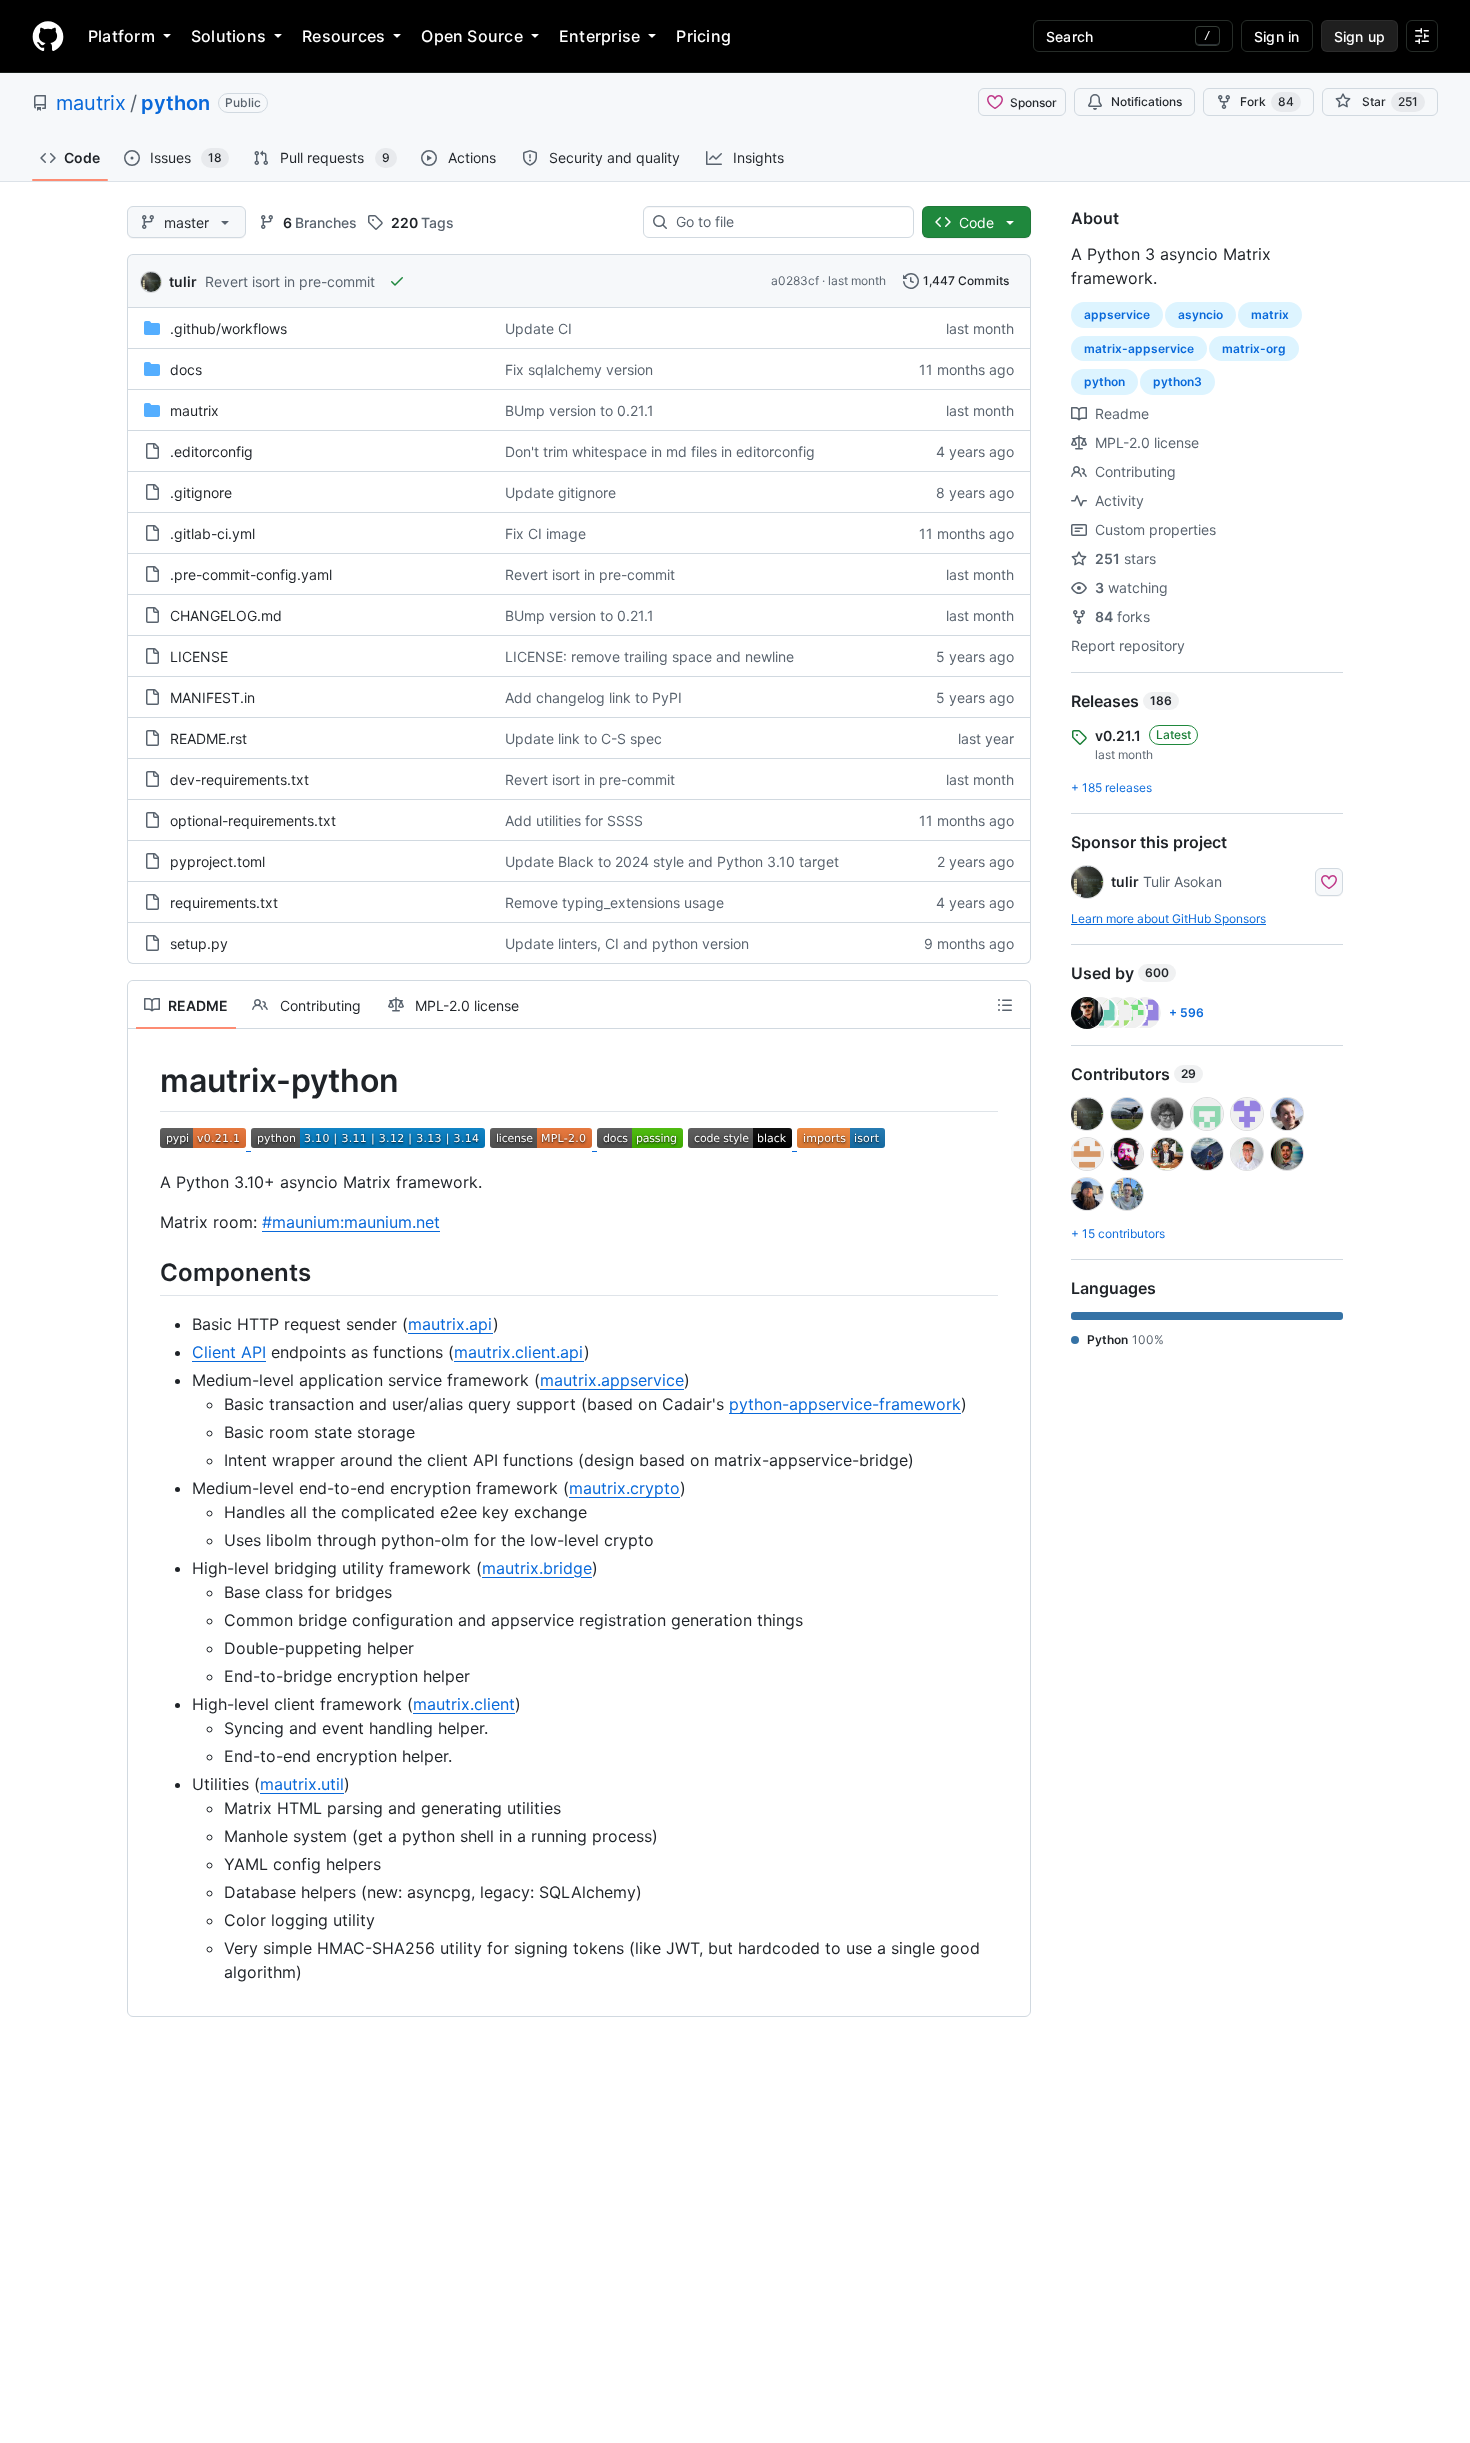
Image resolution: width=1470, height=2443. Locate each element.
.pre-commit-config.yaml (251, 574)
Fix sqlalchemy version (579, 369)
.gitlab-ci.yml (212, 533)
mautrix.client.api (519, 1352)
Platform (121, 36)
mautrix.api (450, 1324)
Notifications (1146, 101)
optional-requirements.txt (253, 820)
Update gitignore (560, 492)
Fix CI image (545, 533)
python (175, 103)
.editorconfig (211, 451)
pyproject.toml (217, 861)
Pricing (703, 36)
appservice (1117, 314)
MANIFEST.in (212, 697)
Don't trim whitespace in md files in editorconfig (660, 451)
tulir (183, 281)
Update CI (538, 328)
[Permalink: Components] (146, 1272)
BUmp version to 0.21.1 (579, 410)
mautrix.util (302, 1784)
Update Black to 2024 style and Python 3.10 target (672, 861)
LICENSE (199, 656)
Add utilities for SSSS (574, 820)
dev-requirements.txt (239, 779)
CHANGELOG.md (226, 615)
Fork (1267, 101)
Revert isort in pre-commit (290, 281)
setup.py (199, 943)
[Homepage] (48, 36)
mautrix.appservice (612, 1380)
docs (186, 369)
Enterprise (599, 36)
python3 (1177, 381)
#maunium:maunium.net (351, 1222)
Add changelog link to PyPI (593, 697)
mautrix (91, 103)
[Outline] (1005, 1005)
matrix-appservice (1139, 348)
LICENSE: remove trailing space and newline (649, 656)
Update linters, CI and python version (627, 943)
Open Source (472, 36)
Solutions (228, 36)
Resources (343, 36)
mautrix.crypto (624, 1488)
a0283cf (795, 280)
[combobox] (786, 222)
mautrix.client (464, 1704)
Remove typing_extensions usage (614, 902)
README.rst (208, 738)
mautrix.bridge (537, 1568)
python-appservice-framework (845, 1404)
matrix (1270, 314)
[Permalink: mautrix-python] (146, 1081)
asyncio (1200, 314)
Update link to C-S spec (583, 738)
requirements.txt (224, 902)
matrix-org (1254, 348)
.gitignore (201, 492)
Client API (229, 1352)
